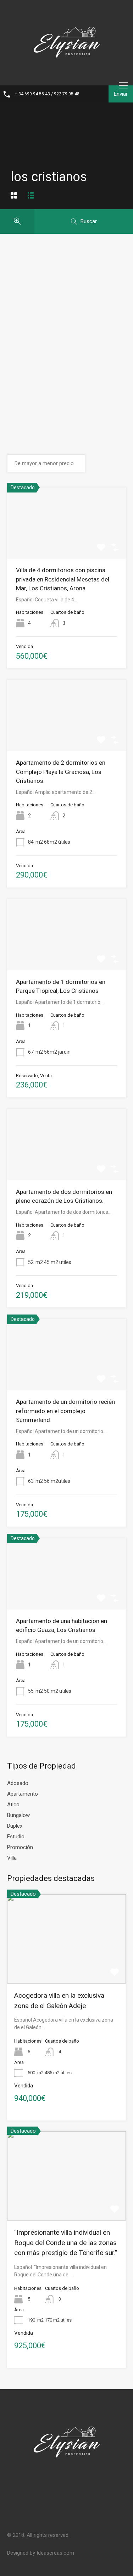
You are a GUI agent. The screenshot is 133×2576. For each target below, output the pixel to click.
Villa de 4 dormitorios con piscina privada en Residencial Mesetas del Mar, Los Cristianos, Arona (63, 579)
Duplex (15, 1826)
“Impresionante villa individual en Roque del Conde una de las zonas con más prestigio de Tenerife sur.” (66, 2243)
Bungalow (18, 1815)
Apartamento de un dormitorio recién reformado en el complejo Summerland (65, 1411)
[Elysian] (67, 75)
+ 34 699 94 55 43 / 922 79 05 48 (47, 94)
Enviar (121, 94)
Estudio (16, 1837)
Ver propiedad (66, 544)
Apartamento (23, 1794)
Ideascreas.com (55, 2553)
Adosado (18, 1783)
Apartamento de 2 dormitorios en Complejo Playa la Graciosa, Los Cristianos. (61, 772)
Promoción (20, 1847)
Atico (13, 1805)
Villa (12, 1858)
